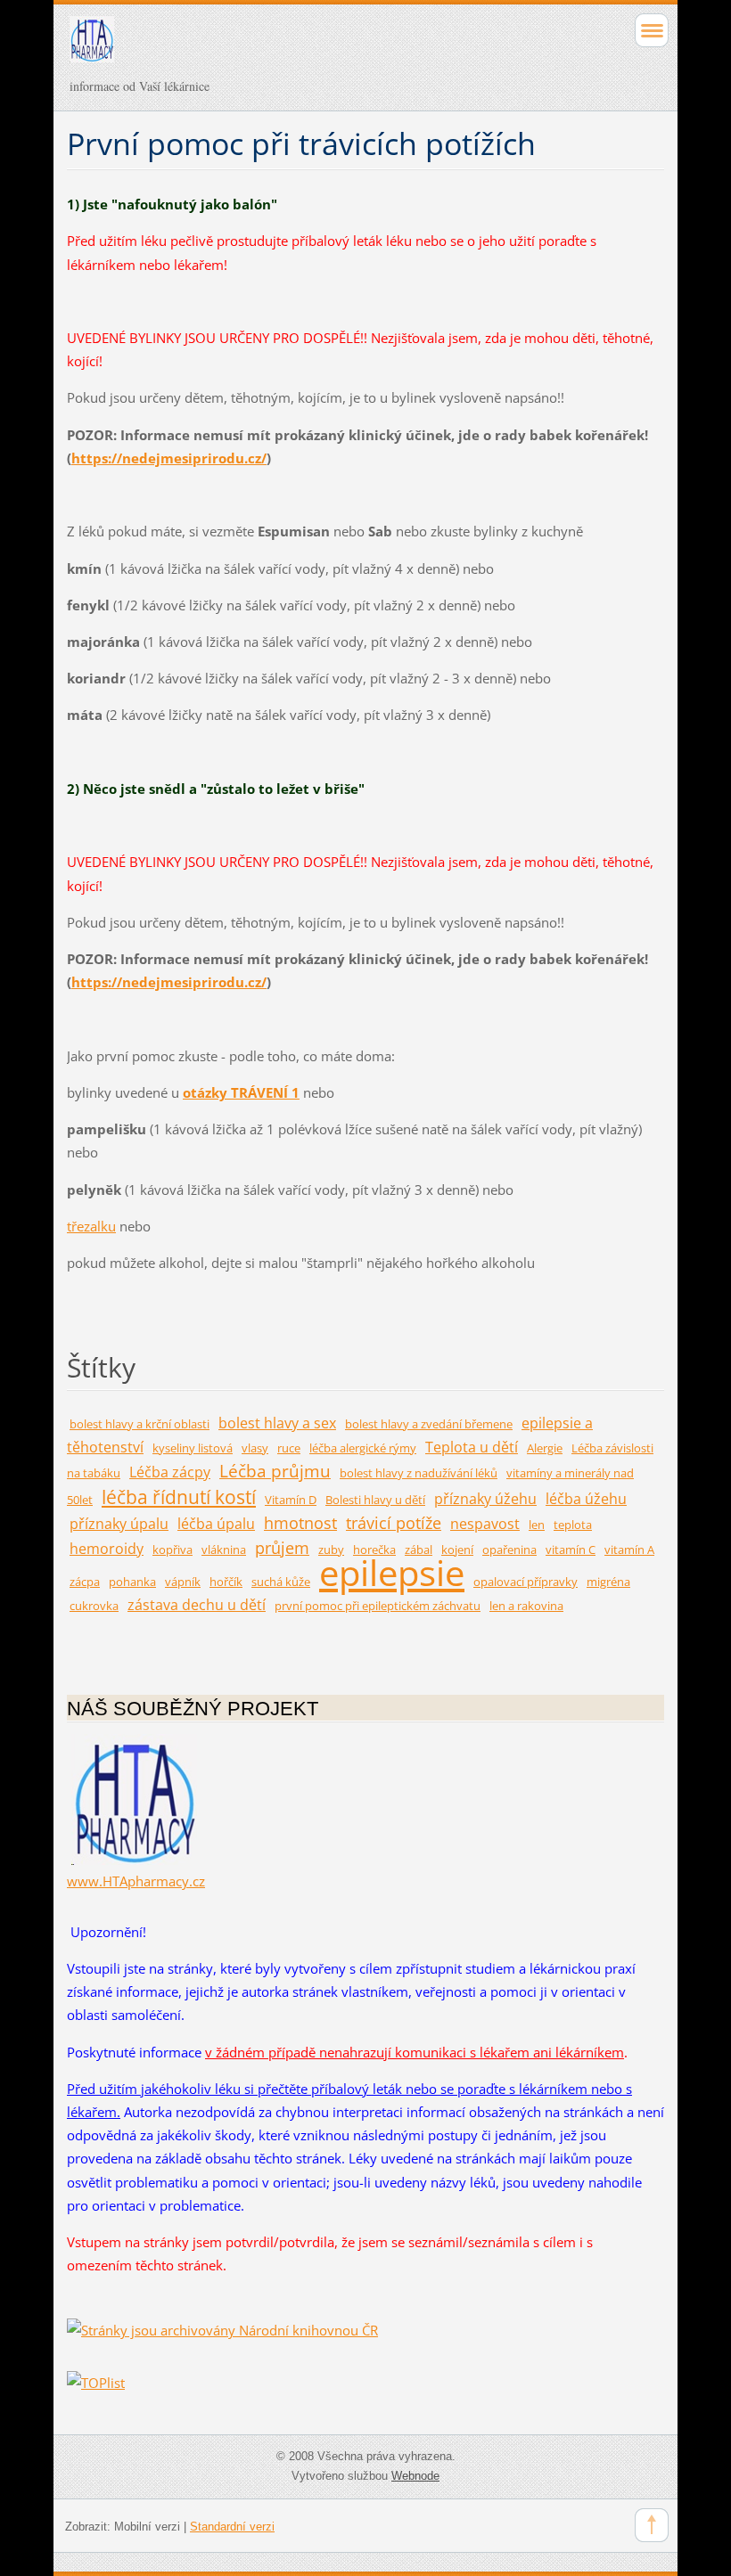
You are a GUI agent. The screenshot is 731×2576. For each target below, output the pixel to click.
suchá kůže (281, 1582)
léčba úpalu (216, 1523)
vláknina (224, 1550)
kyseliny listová (193, 1448)
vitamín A (629, 1550)
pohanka (132, 1582)
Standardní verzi (232, 2527)
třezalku (91, 1226)
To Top (652, 2525)
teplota (573, 1525)
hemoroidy (107, 1548)
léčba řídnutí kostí (179, 1497)
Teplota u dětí (472, 1447)
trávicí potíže (394, 1523)
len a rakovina (526, 1606)
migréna (608, 1582)
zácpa (85, 1582)
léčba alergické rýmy (363, 1448)
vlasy (255, 1448)
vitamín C (571, 1550)
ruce (289, 1448)
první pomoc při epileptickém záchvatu (378, 1606)
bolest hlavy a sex (277, 1423)
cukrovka (94, 1606)
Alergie (545, 1448)
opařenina (509, 1550)
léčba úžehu (586, 1498)
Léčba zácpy (170, 1472)
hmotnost (300, 1523)
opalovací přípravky (526, 1582)
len (537, 1525)
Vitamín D (291, 1500)
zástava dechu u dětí (197, 1604)
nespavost (485, 1523)
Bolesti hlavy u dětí (375, 1500)
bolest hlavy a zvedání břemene (429, 1424)
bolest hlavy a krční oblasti (140, 1424)
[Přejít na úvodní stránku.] (306, 47)
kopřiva (172, 1550)
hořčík (226, 1582)
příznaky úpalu (119, 1523)
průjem (282, 1548)
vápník (183, 1582)
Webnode (415, 2476)
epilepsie (392, 1572)
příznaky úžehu (485, 1498)
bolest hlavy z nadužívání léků (419, 1473)
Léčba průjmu (275, 1471)
